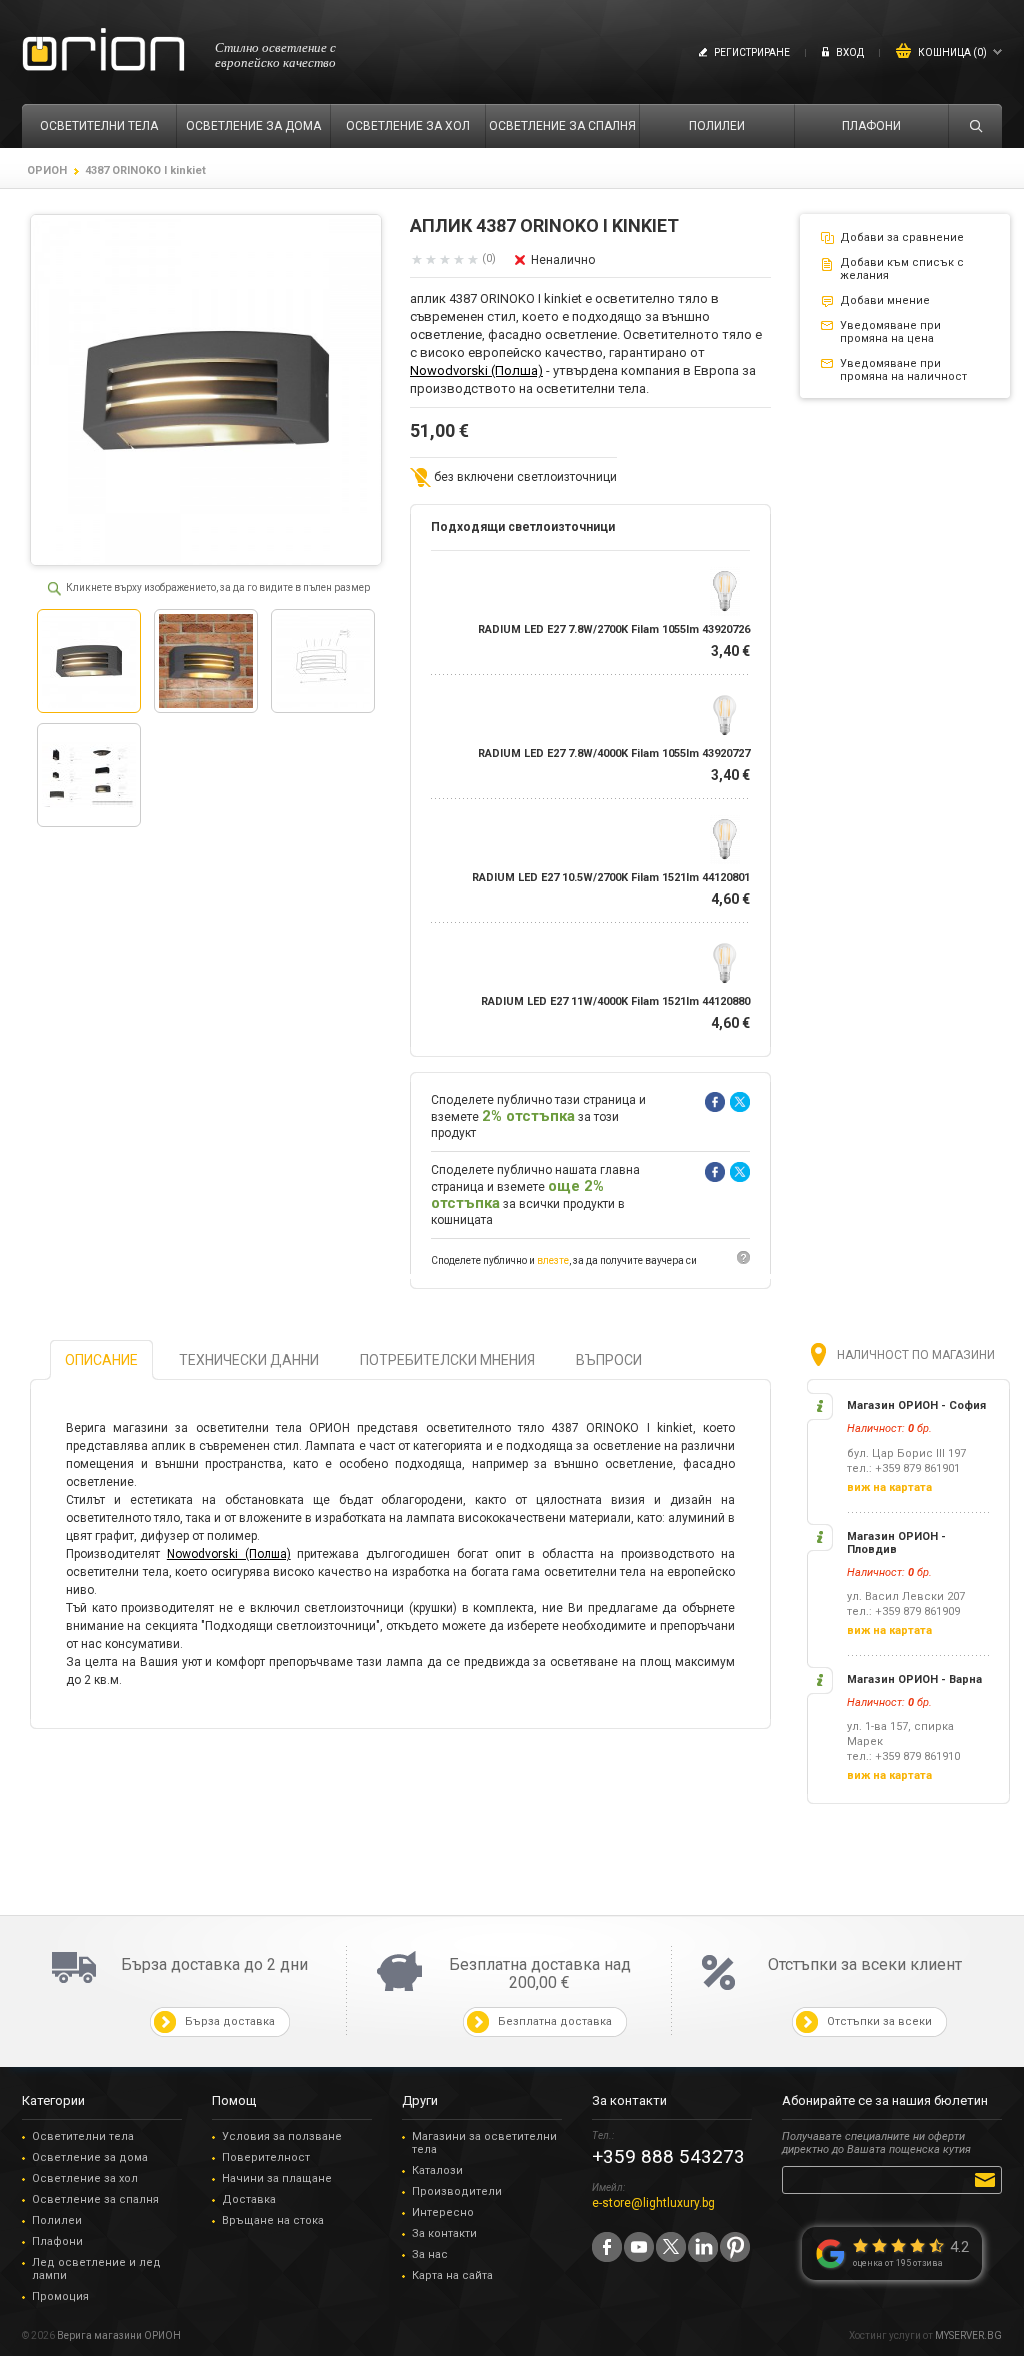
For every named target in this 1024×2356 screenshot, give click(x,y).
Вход (850, 52)
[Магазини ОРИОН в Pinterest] (735, 2247)
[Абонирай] (988, 2179)
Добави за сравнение (902, 237)
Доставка (249, 2199)
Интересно (443, 2212)
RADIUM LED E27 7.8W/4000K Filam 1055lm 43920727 (614, 753)
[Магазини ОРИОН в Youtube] (639, 2247)
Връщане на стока (273, 2220)
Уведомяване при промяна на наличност (903, 370)
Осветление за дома (90, 2157)
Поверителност (266, 2157)
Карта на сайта (452, 2275)
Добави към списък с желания (902, 269)
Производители (457, 2191)
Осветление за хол (85, 2178)
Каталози (437, 2170)
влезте (553, 1260)
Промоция (60, 2296)
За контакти (444, 2233)
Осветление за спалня (95, 2199)
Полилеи (57, 2220)
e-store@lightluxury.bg (653, 2203)
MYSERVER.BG (968, 2335)
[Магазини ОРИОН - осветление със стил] (103, 50)
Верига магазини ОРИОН (119, 2335)
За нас (430, 2254)
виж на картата (889, 1487)
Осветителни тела (83, 2136)
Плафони (57, 2241)
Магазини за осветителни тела (484, 2143)
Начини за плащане (277, 2178)
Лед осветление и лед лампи (96, 2269)
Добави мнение (885, 300)
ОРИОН (47, 170)
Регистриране (752, 52)
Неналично (563, 260)
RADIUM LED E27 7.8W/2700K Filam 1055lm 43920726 (614, 629)
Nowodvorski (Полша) (476, 370)
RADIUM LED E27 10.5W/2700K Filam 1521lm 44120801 (611, 877)
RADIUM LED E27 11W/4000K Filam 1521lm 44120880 (615, 1001)
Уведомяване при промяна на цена (890, 332)
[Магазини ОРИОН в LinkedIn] (703, 2247)
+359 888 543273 (668, 2156)
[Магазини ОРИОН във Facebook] (607, 2247)
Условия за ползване (282, 2136)
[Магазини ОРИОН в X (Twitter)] (671, 2247)
